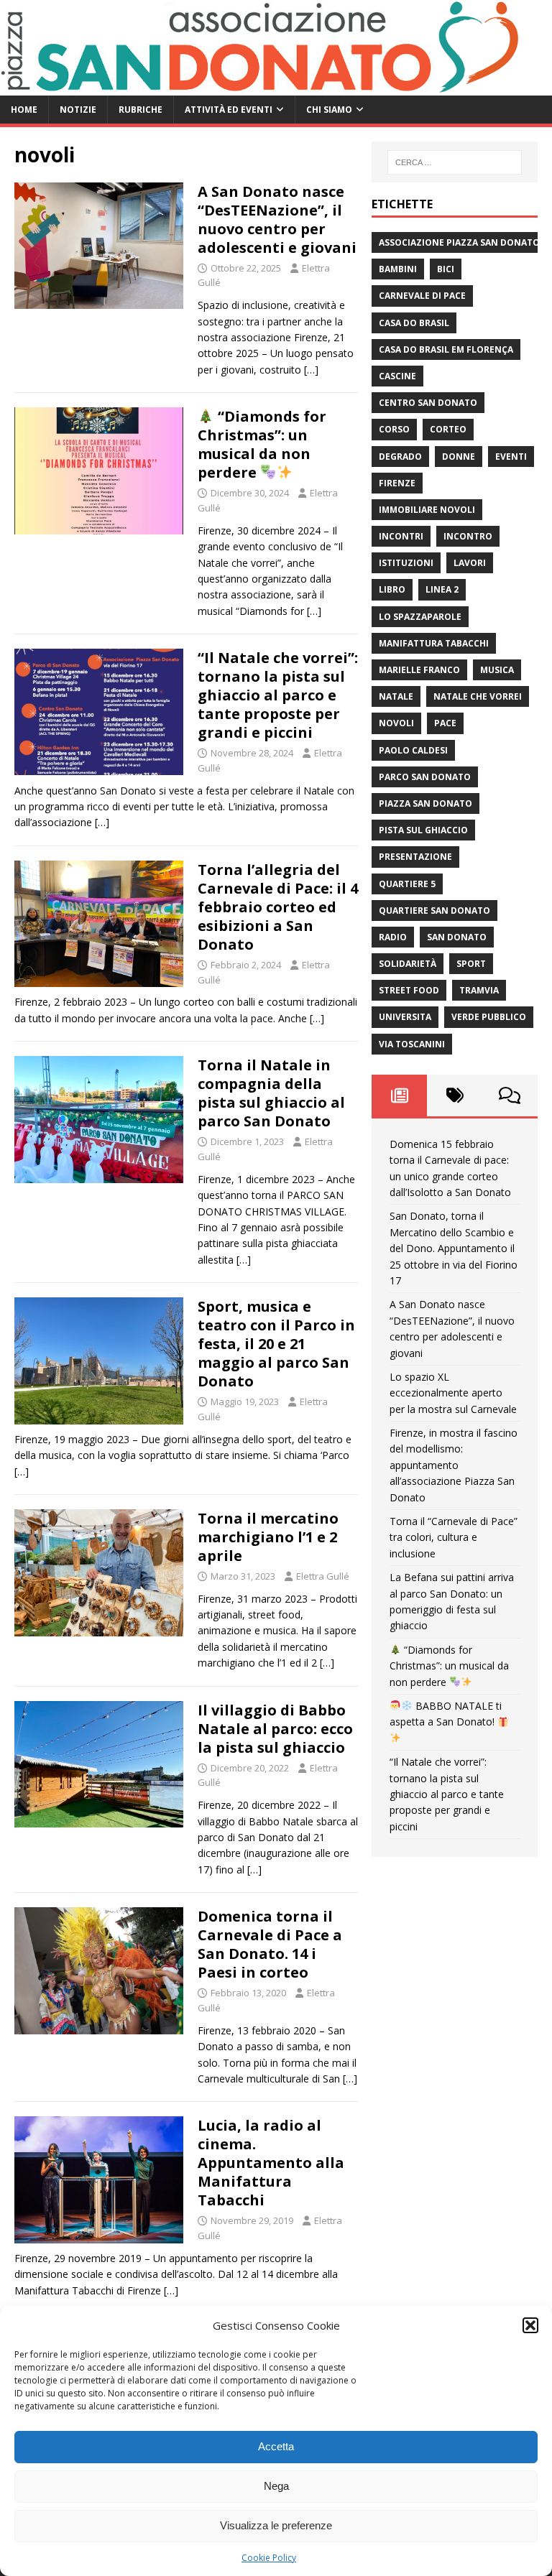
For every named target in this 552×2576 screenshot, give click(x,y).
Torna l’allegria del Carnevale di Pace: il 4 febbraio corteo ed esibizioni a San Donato (278, 907)
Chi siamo (329, 110)
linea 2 (442, 589)
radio (393, 937)
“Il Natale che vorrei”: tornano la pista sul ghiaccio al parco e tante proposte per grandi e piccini (278, 695)
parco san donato (425, 777)
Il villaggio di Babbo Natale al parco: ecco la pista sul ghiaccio (275, 1729)
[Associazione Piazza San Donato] (266, 87)
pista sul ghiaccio (423, 830)
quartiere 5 (407, 884)
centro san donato (428, 403)
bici (446, 269)
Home (24, 110)
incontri (401, 536)
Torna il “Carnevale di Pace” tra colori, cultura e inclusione (454, 1537)
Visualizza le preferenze (276, 2525)
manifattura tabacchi (434, 643)
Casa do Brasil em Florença (446, 349)
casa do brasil (414, 323)
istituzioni (406, 563)
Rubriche (141, 110)
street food (409, 990)
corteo (448, 429)
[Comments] (510, 1095)
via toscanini (412, 1044)
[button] (530, 2325)
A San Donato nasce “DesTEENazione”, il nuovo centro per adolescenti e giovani (277, 219)
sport (471, 964)
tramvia (479, 990)
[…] (311, 370)
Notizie (78, 110)
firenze (397, 483)
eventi (511, 457)
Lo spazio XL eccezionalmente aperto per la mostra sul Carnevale (453, 1393)
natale (396, 696)
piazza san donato (425, 803)
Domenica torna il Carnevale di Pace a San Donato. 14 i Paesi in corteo (270, 1944)
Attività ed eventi (229, 110)
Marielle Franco (419, 670)
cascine (397, 376)
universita (405, 1017)
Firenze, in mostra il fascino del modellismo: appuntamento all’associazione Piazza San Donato (454, 1465)
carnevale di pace (422, 296)
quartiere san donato (434, 911)
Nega (276, 2486)
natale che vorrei (478, 696)
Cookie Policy (269, 2558)
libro (392, 589)
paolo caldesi (413, 750)
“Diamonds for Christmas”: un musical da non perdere (262, 444)
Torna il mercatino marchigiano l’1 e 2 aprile (268, 1537)
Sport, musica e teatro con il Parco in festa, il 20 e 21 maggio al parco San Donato (276, 1344)
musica (497, 670)
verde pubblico (489, 1017)
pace (445, 723)
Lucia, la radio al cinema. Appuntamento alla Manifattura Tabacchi (271, 2163)
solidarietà (408, 964)
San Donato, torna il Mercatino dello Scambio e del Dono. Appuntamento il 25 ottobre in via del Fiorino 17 (454, 1248)
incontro (468, 536)
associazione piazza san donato (459, 242)
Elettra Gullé (323, 1576)
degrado (400, 457)
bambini (398, 269)
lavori (470, 563)
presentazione (415, 857)
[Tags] (455, 1095)
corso (394, 429)
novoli (396, 723)
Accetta (276, 2446)
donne (459, 457)
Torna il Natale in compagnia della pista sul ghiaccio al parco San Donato (271, 1093)
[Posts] (399, 1095)
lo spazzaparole (420, 617)
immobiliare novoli (427, 510)
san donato (457, 937)
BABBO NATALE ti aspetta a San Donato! (446, 1714)
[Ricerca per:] (455, 162)
